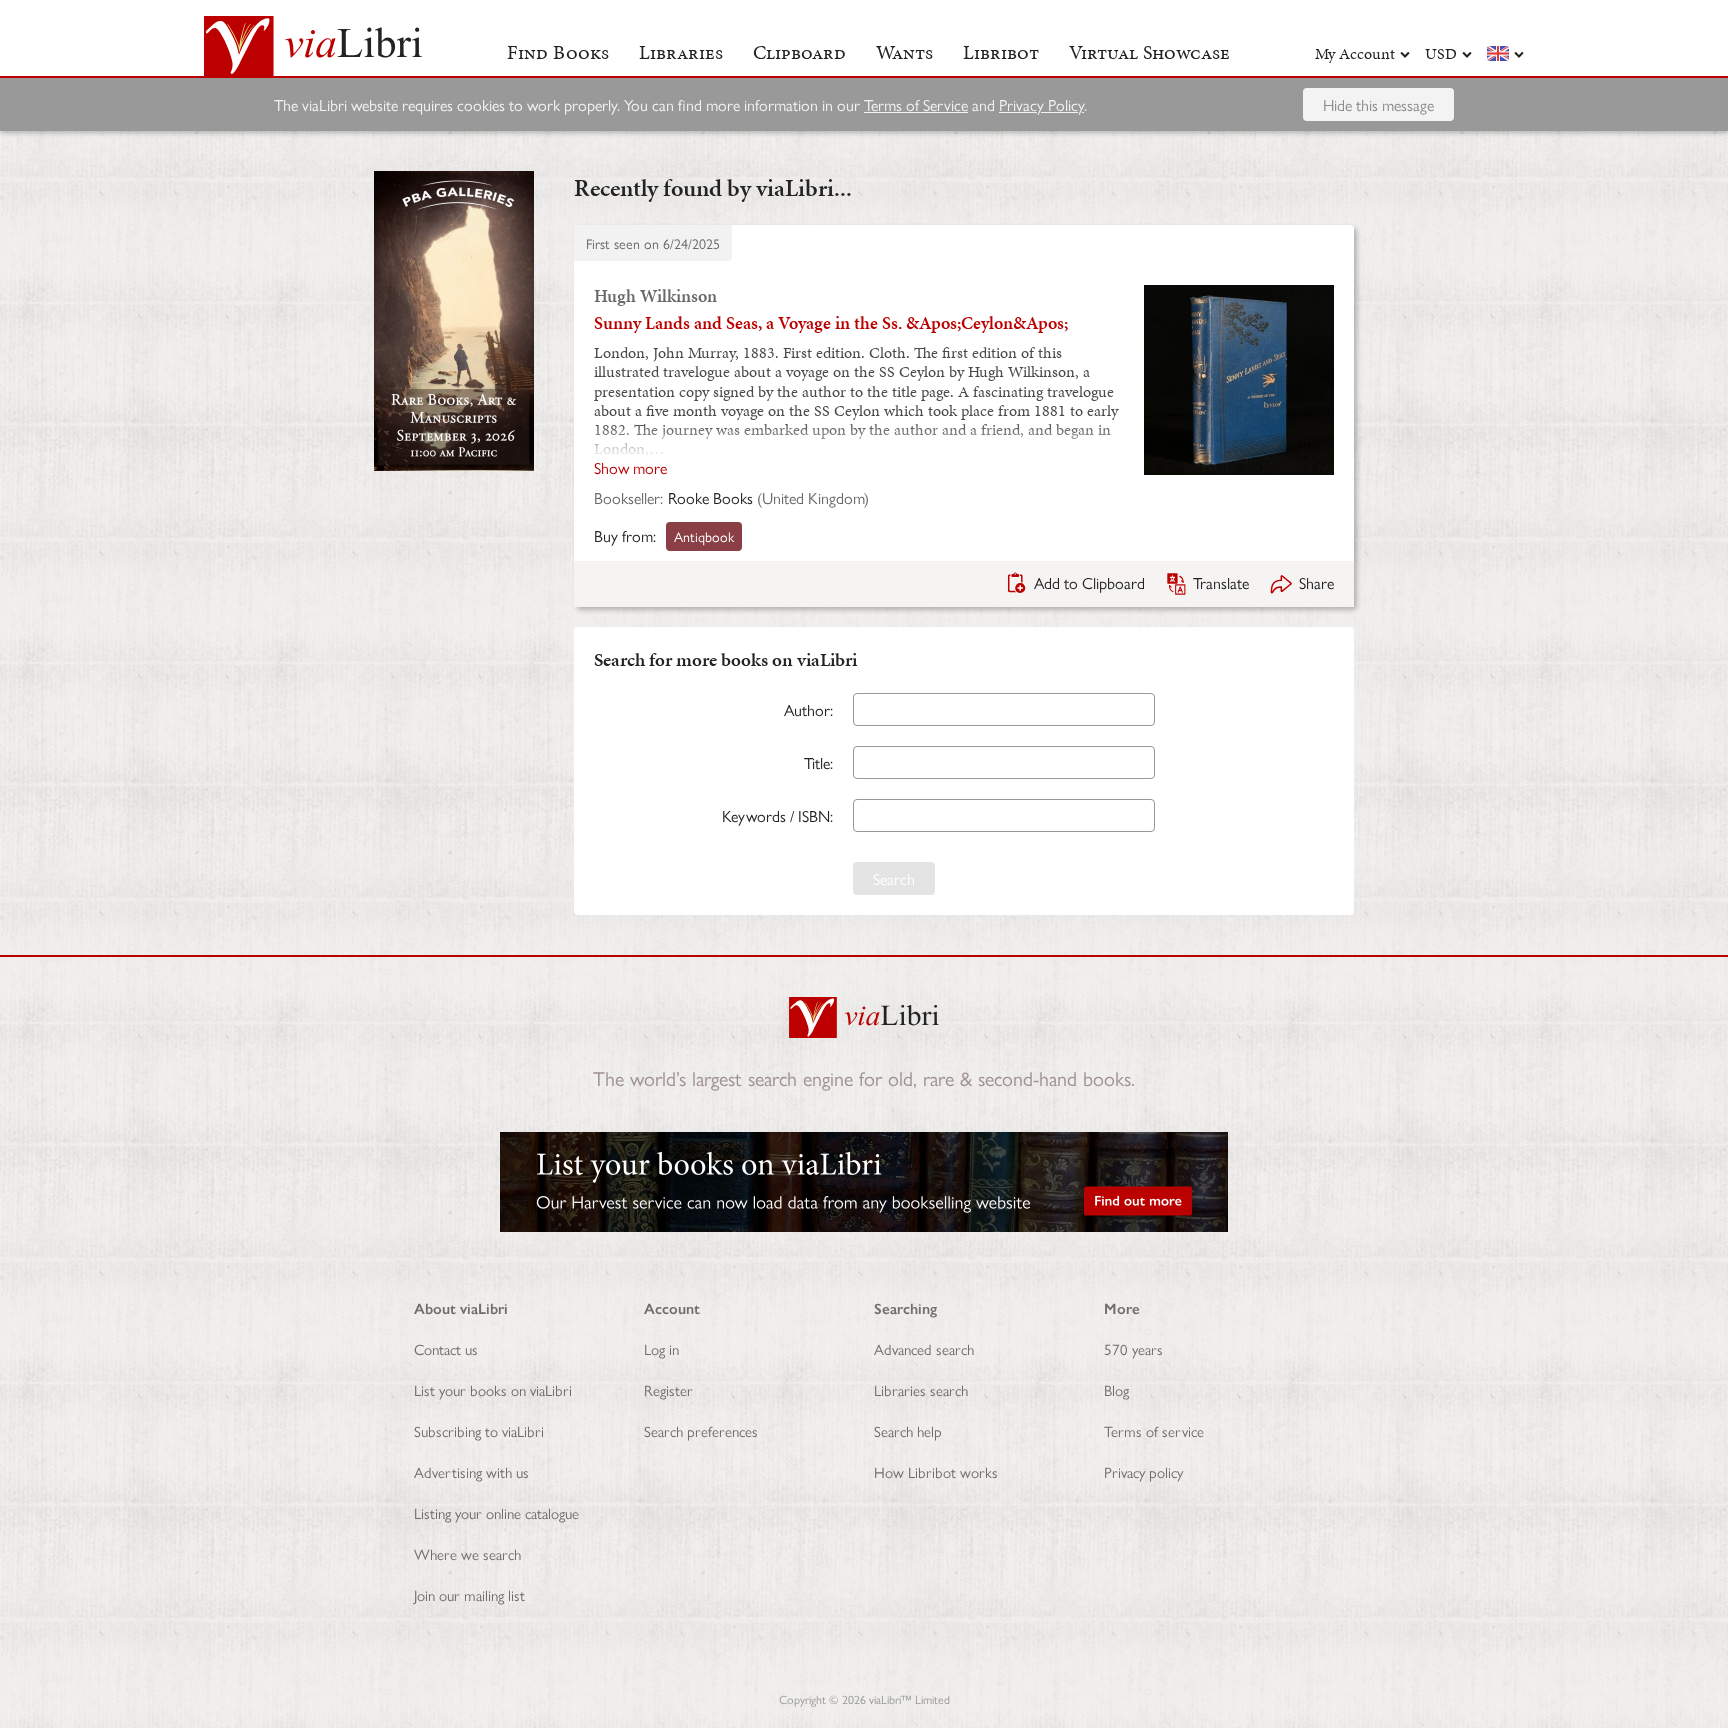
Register (668, 1389)
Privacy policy (1143, 1471)
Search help (908, 1430)
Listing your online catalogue (496, 1512)
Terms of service (1154, 1430)
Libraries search (921, 1389)
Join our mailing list (469, 1594)
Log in (661, 1348)
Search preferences (701, 1430)
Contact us (446, 1348)
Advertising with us (471, 1471)
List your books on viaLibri (493, 1389)
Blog (1116, 1389)
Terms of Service (916, 104)
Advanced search (924, 1348)
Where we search (467, 1553)
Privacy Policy (1041, 104)
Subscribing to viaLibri (479, 1430)
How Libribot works (936, 1471)
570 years (1133, 1348)
